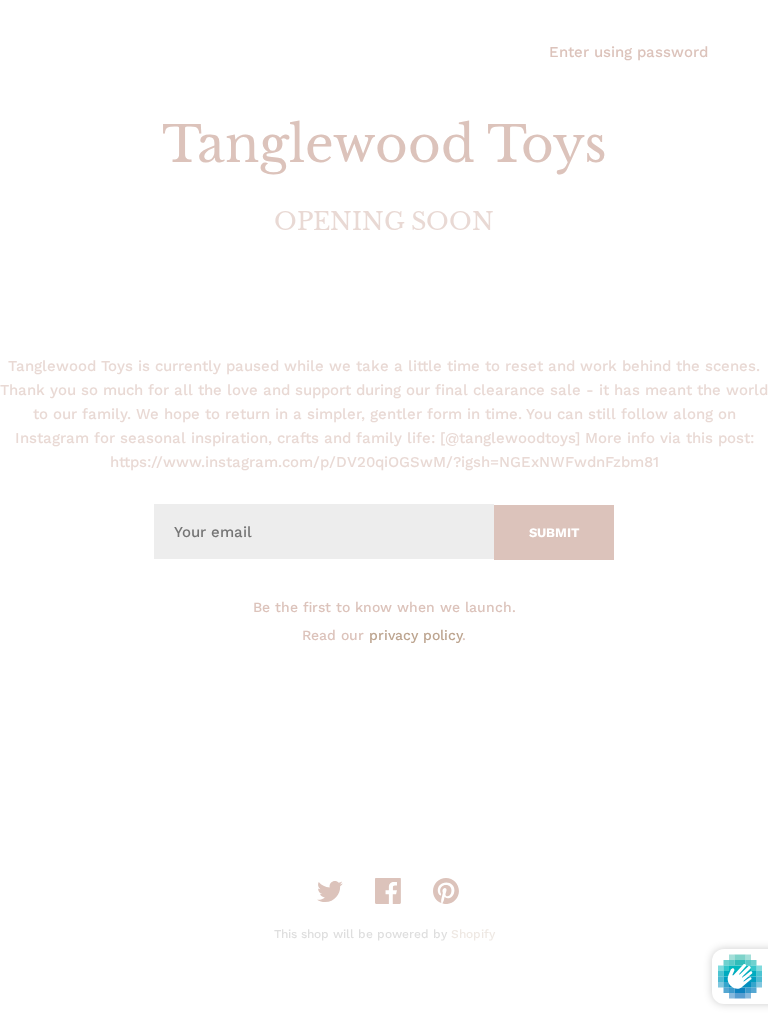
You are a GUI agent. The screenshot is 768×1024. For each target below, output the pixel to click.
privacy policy (415, 635)
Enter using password (628, 52)
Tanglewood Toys (384, 144)
